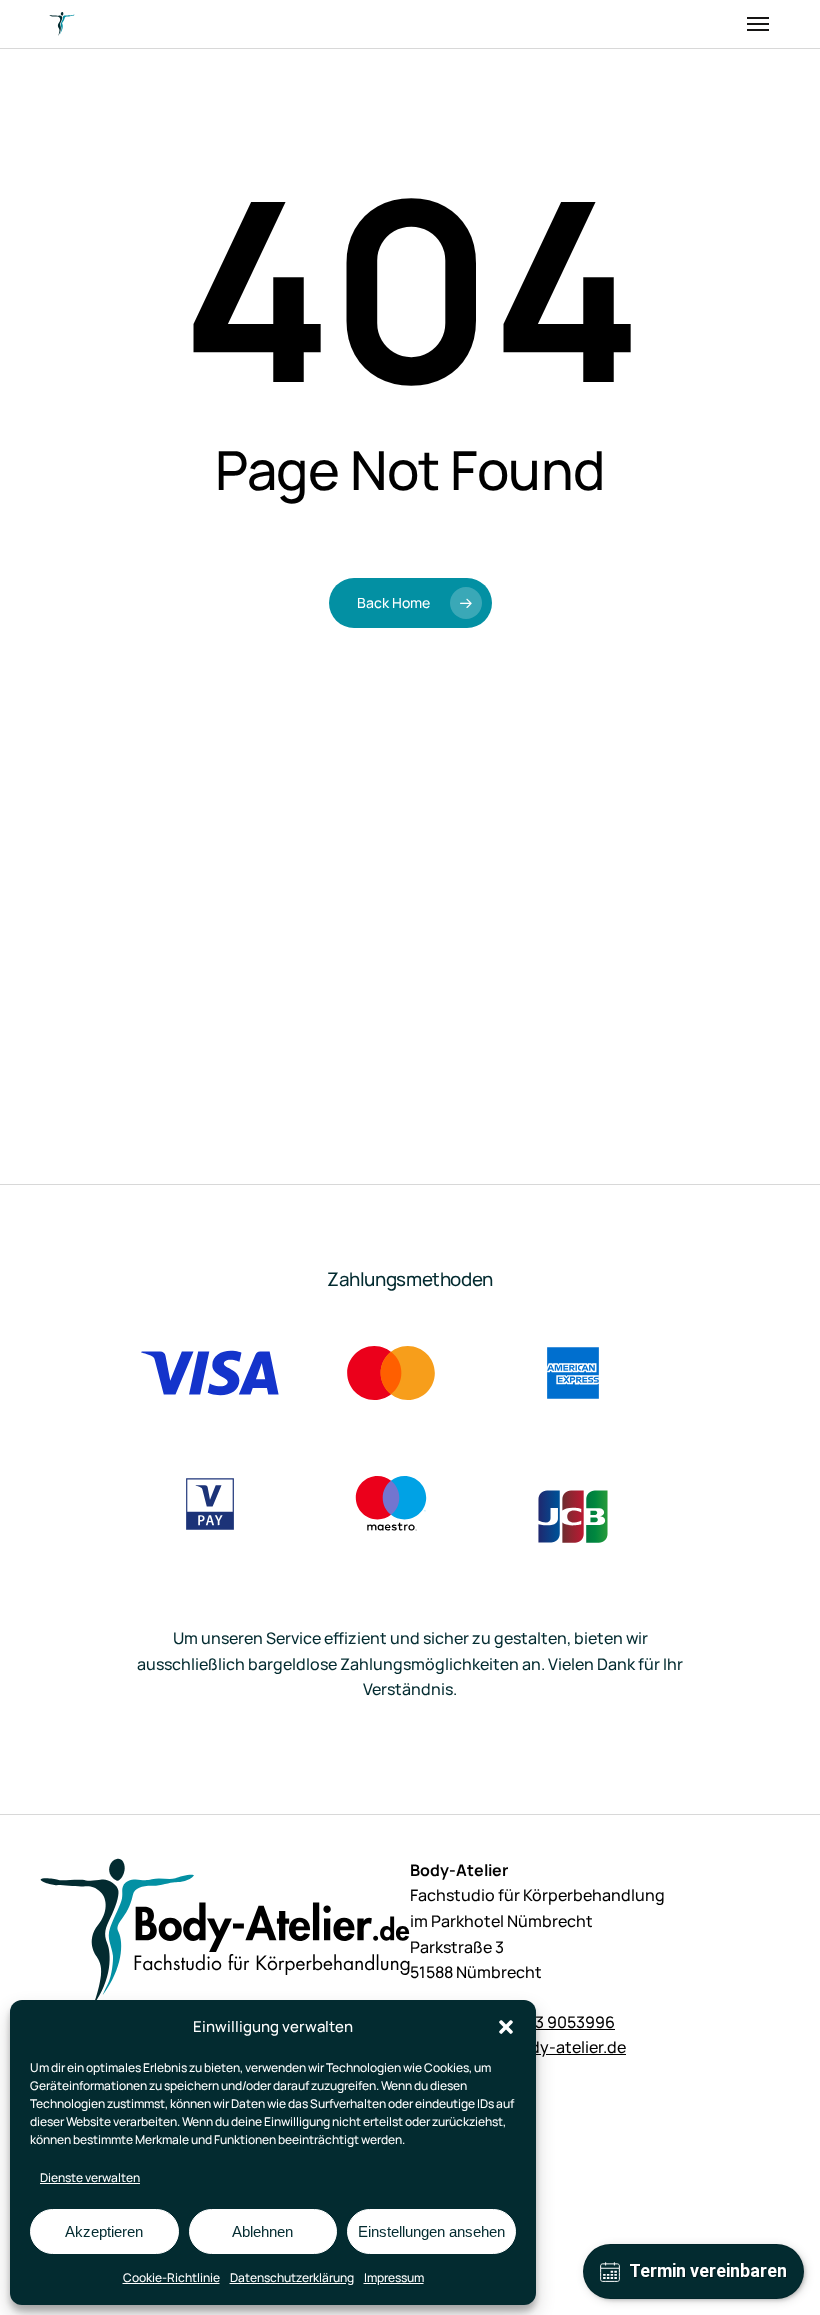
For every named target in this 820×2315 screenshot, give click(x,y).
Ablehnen (262, 2231)
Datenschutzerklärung (292, 2277)
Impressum (394, 2277)
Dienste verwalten (90, 2177)
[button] (506, 2027)
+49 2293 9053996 (545, 2022)
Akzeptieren (104, 2231)
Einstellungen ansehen (431, 2231)
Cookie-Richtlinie (171, 2277)
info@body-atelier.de (545, 2047)
